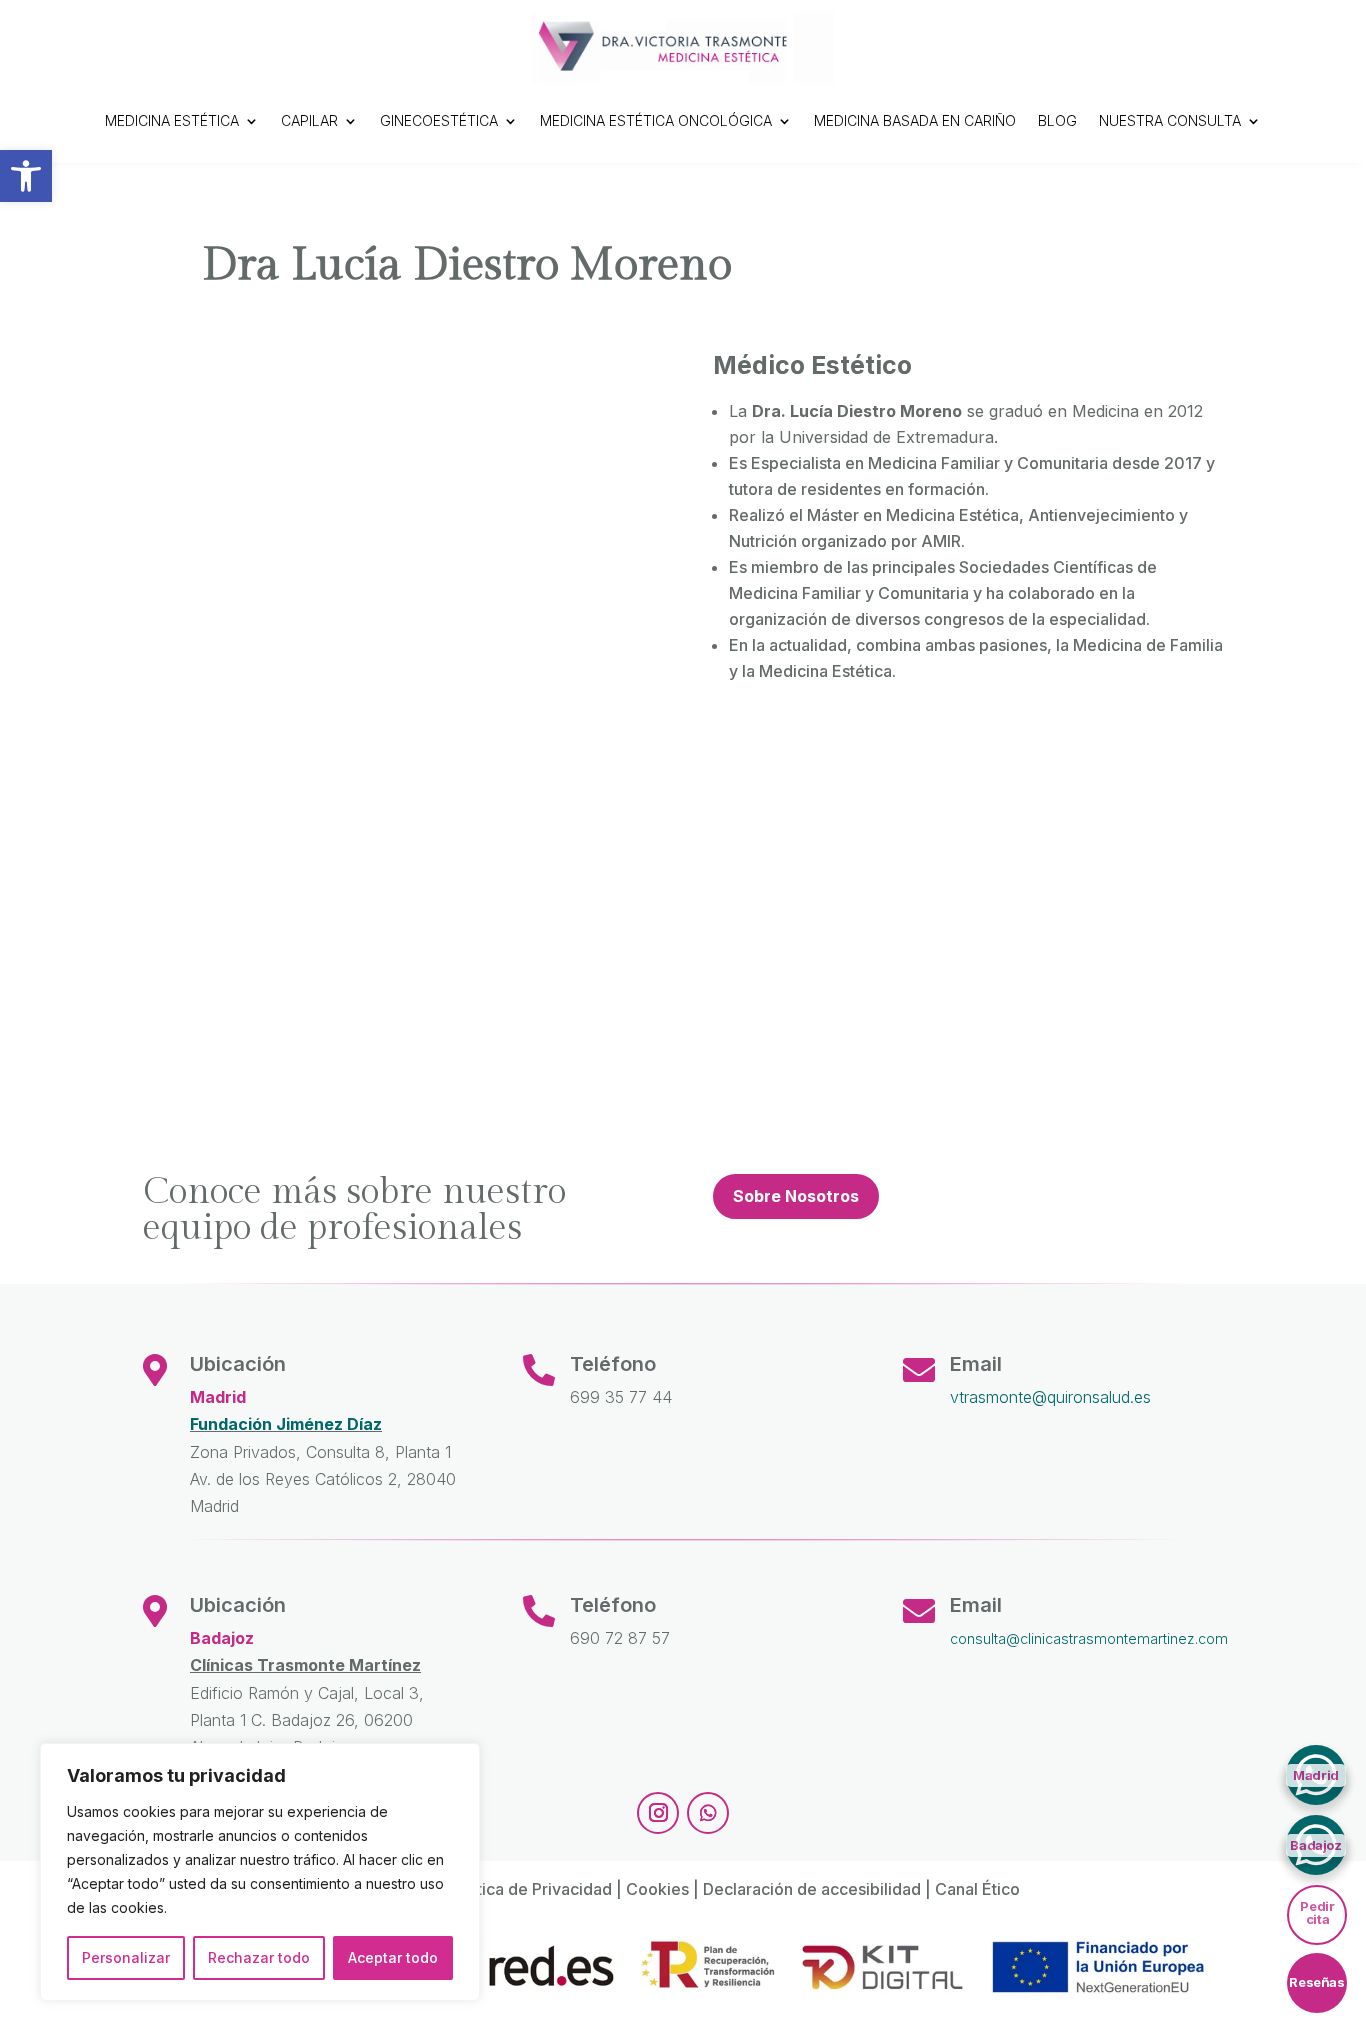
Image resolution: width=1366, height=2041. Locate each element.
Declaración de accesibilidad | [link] (819, 1889)
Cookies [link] (657, 1889)
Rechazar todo (259, 1957)
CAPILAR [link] (309, 120)
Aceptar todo (393, 1957)
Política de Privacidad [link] (530, 1889)
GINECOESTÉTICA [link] (439, 120)
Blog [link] (1057, 120)
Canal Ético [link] (977, 1889)
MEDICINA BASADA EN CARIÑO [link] (915, 120)
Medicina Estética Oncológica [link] (656, 120)
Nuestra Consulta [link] (1170, 120)
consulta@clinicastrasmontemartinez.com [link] (1089, 1638)
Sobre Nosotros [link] (796, 1196)
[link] (26, 176)
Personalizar (126, 1957)
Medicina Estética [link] (172, 120)
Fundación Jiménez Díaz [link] (286, 1424)
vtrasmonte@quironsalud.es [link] (1050, 1397)
